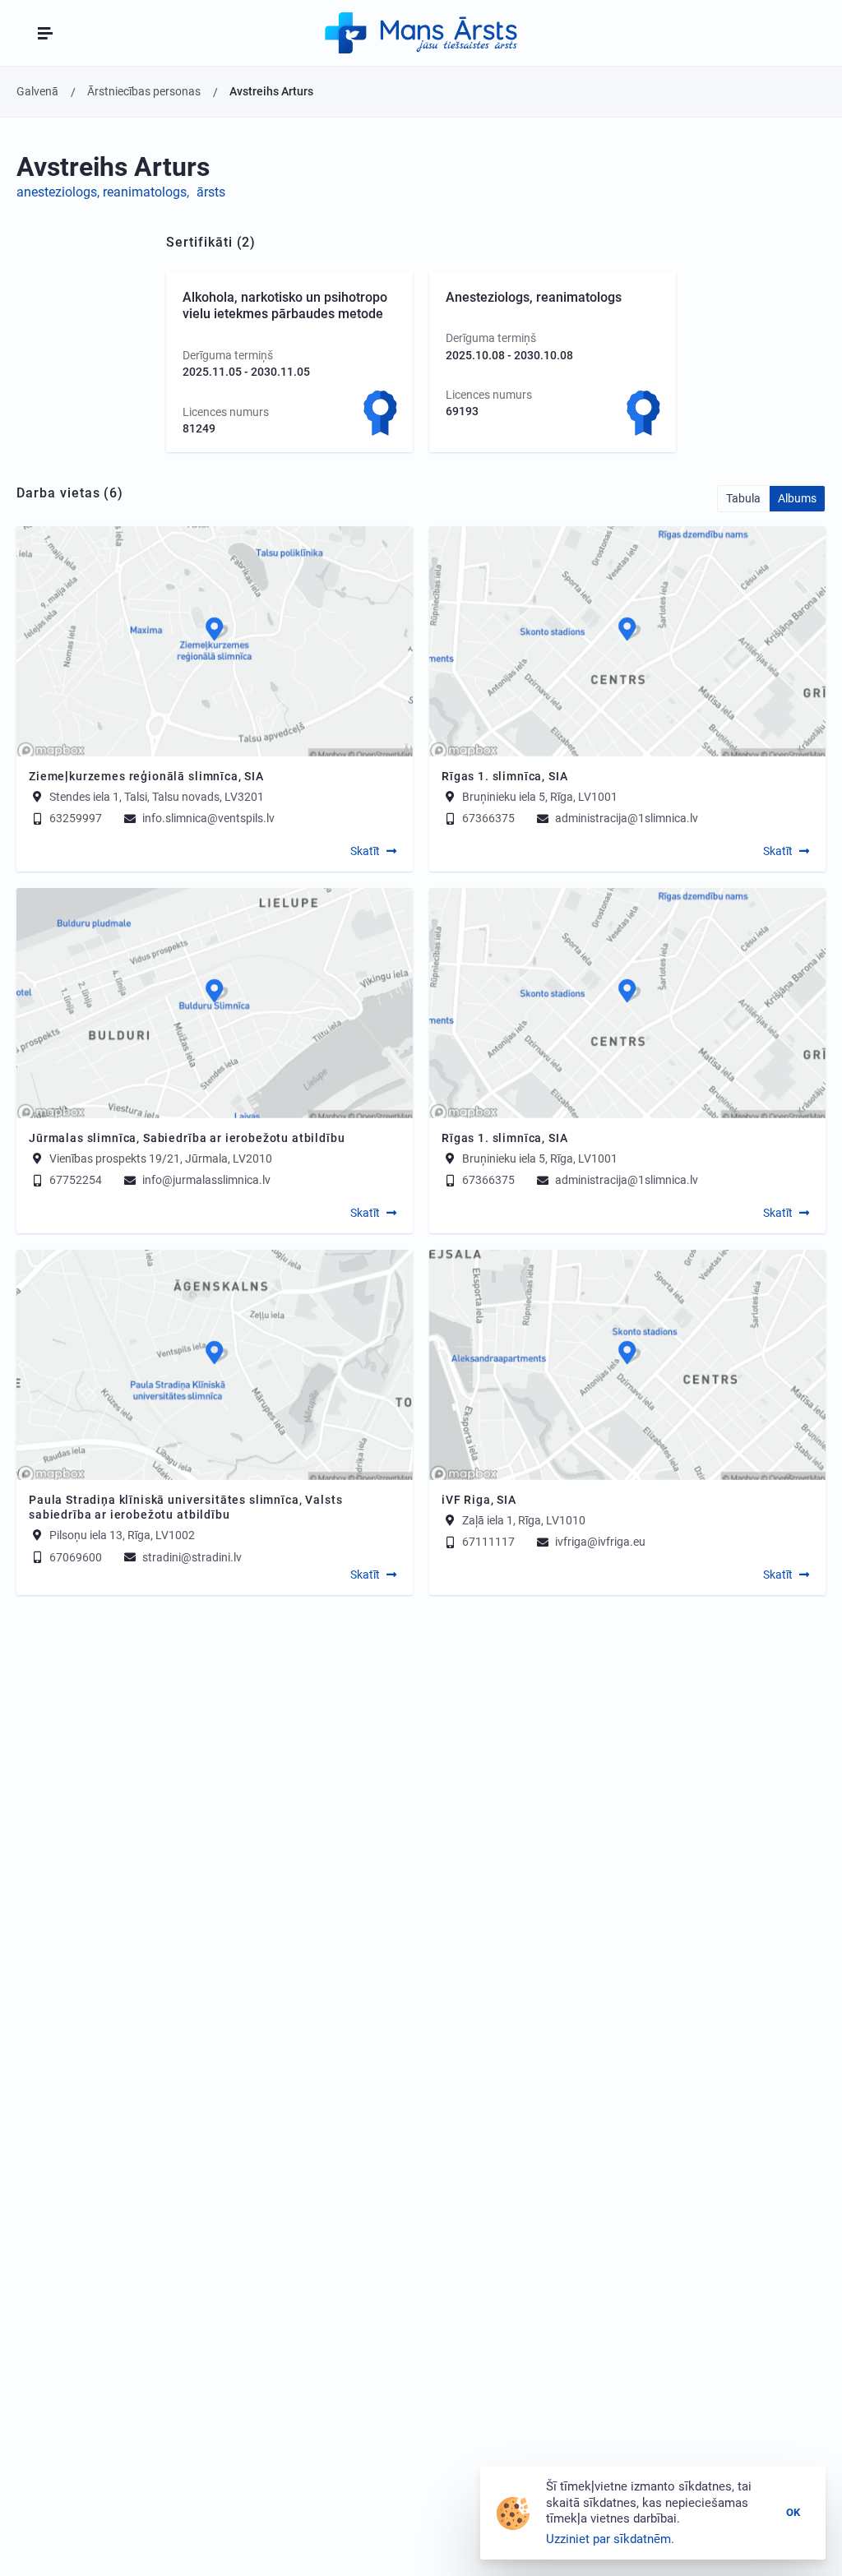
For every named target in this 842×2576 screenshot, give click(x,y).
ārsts (211, 192)
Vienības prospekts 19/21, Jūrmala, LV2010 (161, 1158)
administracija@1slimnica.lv (625, 818)
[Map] (215, 641)
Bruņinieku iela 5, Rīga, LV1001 (540, 796)
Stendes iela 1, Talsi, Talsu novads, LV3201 (157, 796)
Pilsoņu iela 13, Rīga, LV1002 (122, 1535)
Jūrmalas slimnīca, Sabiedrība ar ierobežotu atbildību (187, 1138)
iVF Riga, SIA (479, 1500)
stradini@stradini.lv (191, 1557)
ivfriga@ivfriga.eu (599, 1542)
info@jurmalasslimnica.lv (205, 1180)
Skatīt (365, 851)
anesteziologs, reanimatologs (102, 192)
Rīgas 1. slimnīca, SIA (504, 776)
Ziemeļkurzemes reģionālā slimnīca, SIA (146, 776)
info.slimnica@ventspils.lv (207, 818)
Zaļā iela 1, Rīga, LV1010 (524, 1519)
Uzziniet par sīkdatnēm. (610, 2539)
